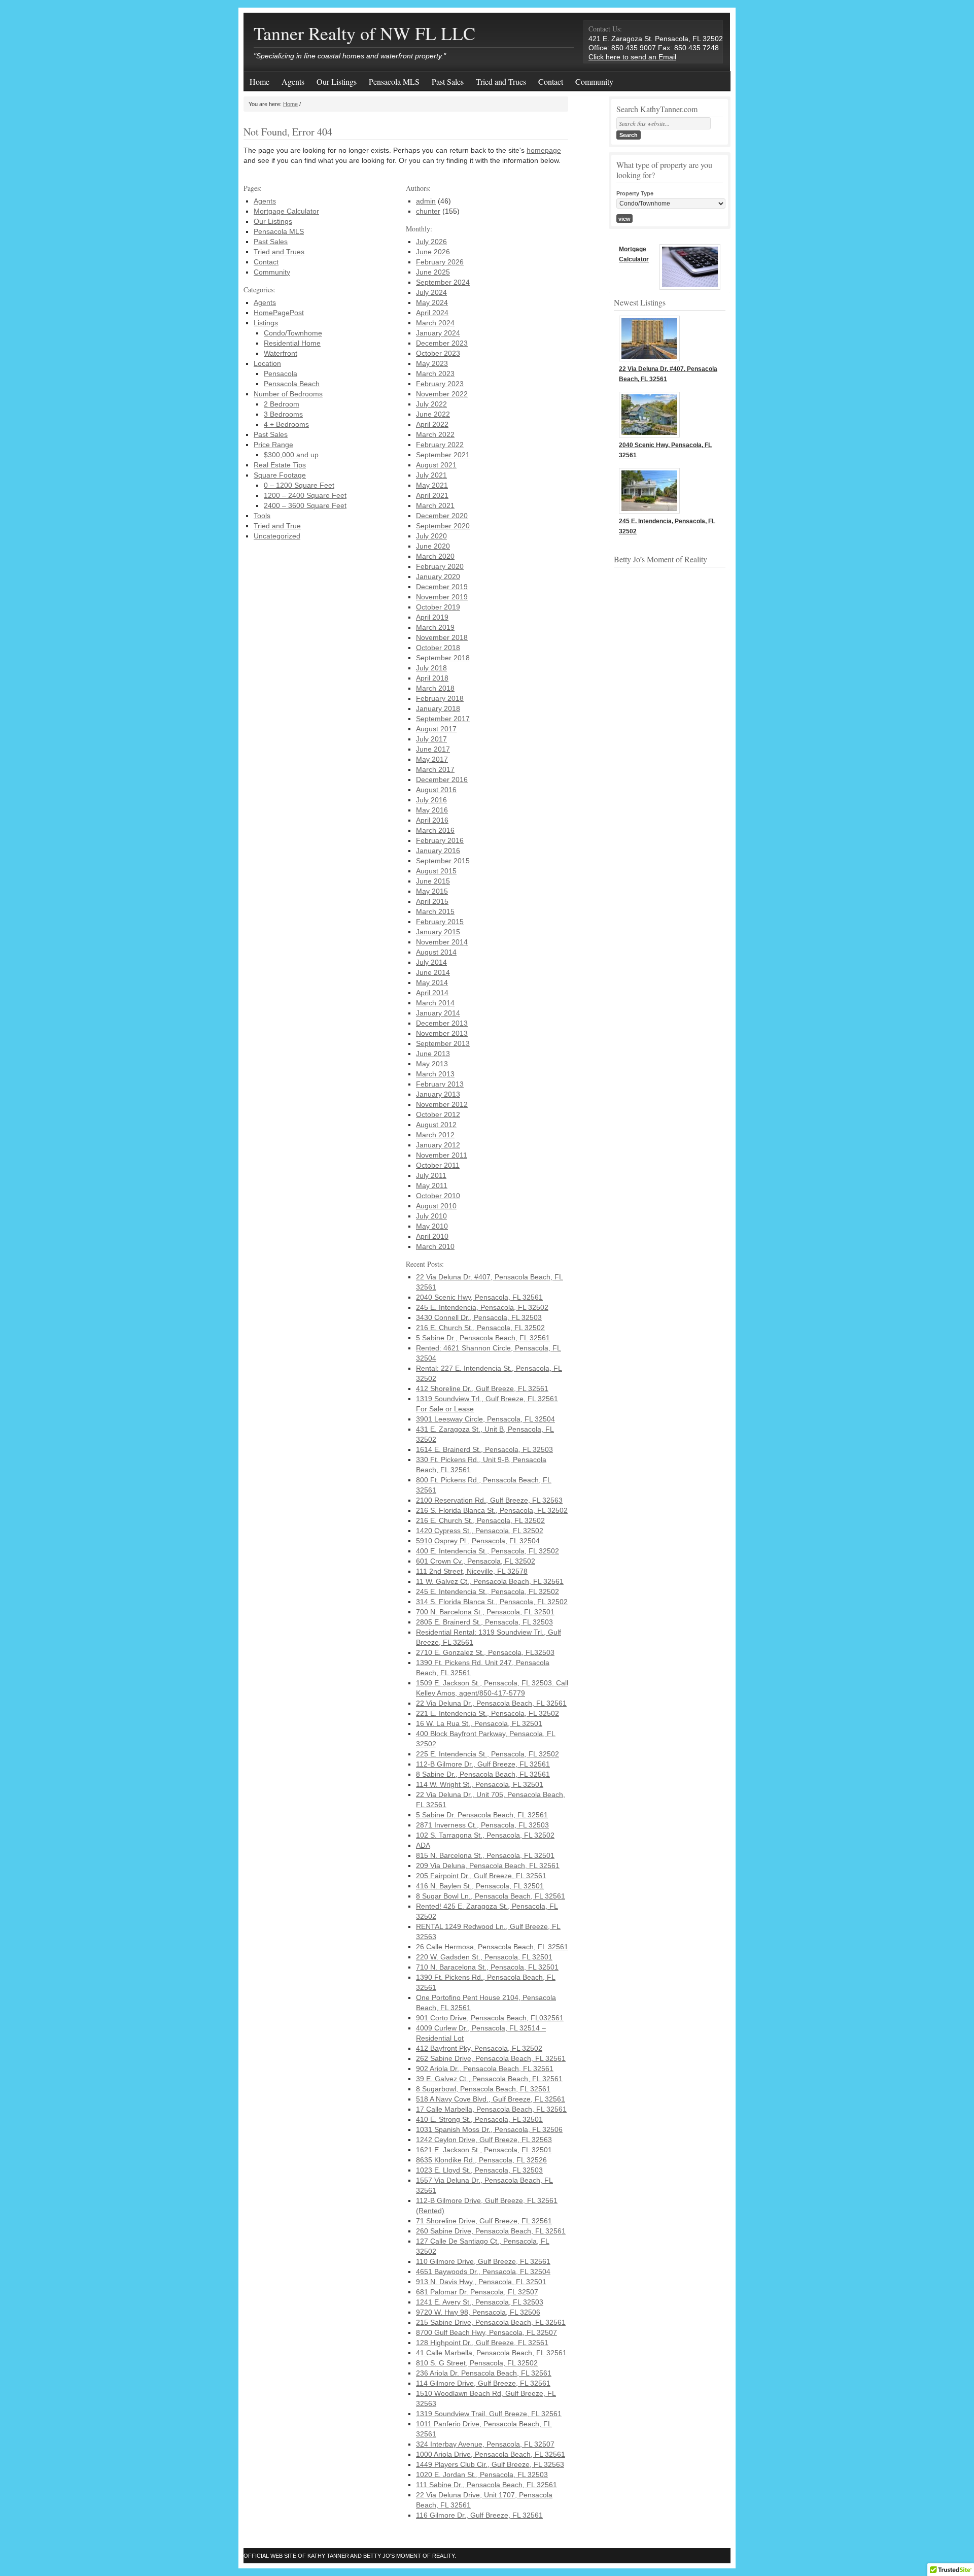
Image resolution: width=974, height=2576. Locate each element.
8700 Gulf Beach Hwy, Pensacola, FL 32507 (486, 2332)
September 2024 (443, 282)
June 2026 (433, 252)
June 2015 (433, 881)
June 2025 (433, 272)
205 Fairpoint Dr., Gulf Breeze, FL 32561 (481, 1876)
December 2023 (442, 343)
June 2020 (433, 546)
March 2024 (435, 323)
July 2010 (431, 1216)
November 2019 (442, 597)
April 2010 (432, 1236)
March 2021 (435, 505)
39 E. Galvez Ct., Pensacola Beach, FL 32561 (489, 2079)
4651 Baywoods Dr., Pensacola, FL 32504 (483, 2272)
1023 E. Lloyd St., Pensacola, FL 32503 (479, 2170)
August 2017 (436, 729)
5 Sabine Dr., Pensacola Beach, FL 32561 (483, 1338)
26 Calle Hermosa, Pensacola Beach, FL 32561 (492, 1947)
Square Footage (280, 475)
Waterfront (281, 353)
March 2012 (435, 1135)
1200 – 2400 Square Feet (305, 495)
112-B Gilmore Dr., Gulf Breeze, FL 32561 (483, 1764)
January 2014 (438, 1013)
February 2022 (440, 445)
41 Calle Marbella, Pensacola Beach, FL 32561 (491, 2353)
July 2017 (431, 739)
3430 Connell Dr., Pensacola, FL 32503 (479, 1317)
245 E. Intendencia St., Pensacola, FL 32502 (488, 1591)
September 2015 (443, 861)
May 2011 (432, 1185)
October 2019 (438, 607)
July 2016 (431, 800)
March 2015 (435, 911)
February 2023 (440, 384)
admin (426, 201)
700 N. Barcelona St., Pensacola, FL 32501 (485, 1612)
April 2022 (432, 424)
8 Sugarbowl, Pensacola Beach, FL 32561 (483, 2089)
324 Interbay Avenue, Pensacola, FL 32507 (485, 2444)
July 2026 (431, 242)
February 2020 (440, 566)
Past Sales (448, 81)
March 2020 (435, 556)
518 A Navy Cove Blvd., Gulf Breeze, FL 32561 (491, 2099)
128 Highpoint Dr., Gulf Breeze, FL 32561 (482, 2343)
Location (267, 363)
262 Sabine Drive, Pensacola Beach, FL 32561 (491, 2058)
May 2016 (432, 810)
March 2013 (435, 1074)
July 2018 (431, 668)
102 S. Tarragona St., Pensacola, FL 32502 (485, 1835)
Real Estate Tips (280, 465)
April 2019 (432, 617)
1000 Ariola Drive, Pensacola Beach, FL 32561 (491, 2454)
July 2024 (431, 292)
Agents (293, 81)
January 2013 (438, 1094)
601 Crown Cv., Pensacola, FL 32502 (476, 1561)
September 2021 (443, 455)
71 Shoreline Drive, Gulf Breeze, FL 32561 (484, 2221)
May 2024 (432, 302)
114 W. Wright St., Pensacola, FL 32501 (480, 1784)
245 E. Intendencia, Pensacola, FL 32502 (482, 1307)
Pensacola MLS (394, 81)
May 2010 (432, 1226)
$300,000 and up (291, 455)
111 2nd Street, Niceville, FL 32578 (472, 1571)
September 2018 (443, 658)
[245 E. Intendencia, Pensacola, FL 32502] (649, 511)
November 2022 (442, 394)
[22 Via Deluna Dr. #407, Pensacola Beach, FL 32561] (649, 359)
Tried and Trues (501, 81)
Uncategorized (277, 536)
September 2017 (443, 719)
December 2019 (442, 587)
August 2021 (436, 465)
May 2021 (432, 485)
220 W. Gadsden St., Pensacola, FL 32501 (484, 1957)
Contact (551, 81)
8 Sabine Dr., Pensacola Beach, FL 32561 (483, 1774)
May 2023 (432, 363)
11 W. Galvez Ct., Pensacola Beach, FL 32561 (490, 1581)
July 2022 (431, 404)
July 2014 (431, 962)
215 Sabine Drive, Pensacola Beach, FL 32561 (491, 2322)
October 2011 (438, 1165)
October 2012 (438, 1114)
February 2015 (440, 922)
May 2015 (432, 891)
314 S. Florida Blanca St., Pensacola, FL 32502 (492, 1602)
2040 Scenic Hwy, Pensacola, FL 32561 (479, 1297)
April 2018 (432, 678)
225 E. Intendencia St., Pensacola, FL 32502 (488, 1754)
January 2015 (438, 932)
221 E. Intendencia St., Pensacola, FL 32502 (488, 1713)
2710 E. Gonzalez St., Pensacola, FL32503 (485, 1652)
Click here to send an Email (632, 57)
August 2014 (436, 952)
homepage (544, 150)
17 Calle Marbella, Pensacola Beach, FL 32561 (491, 2109)
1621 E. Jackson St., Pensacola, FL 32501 (484, 2150)
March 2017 (435, 769)
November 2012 (442, 1104)
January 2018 (438, 708)
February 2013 (440, 1084)
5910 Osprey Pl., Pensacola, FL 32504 (478, 1541)
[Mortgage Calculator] (690, 268)
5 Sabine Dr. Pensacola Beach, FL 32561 (482, 1815)
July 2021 (431, 475)
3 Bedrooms (283, 414)
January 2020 (438, 577)
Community (594, 81)
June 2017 (433, 749)
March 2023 (435, 374)
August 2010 (436, 1206)
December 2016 (442, 779)
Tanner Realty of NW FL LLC (364, 33)
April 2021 (432, 495)
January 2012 (438, 1145)
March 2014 (435, 1003)
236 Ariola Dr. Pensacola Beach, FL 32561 (484, 2373)
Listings (266, 323)
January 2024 (438, 333)
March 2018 (435, 688)
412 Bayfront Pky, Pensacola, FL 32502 (479, 2048)
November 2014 (442, 942)
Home (259, 81)
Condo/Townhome (293, 333)
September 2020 (443, 526)
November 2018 (442, 637)
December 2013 (442, 1023)
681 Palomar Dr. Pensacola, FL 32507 (477, 2292)
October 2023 (438, 353)
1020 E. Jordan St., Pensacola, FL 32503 (482, 2475)
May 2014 (432, 982)
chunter (428, 211)
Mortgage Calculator (286, 211)
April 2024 (432, 313)
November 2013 (442, 1033)
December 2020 (442, 516)
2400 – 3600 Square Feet (305, 505)
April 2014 (432, 993)
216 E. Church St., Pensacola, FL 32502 (480, 1328)
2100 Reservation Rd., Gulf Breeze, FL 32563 (489, 1500)
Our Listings (337, 81)
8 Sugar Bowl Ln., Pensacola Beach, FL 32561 (491, 1896)
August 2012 (436, 1125)
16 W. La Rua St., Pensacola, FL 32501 (479, 1723)
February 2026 (440, 262)
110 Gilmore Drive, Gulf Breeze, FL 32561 (483, 2261)
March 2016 (435, 830)
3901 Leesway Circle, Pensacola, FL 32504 (485, 1419)
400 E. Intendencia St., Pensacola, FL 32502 (488, 1551)
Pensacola (281, 374)
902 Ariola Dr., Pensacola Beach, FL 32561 (485, 2069)
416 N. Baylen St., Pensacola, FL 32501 (480, 1886)
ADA (423, 1845)
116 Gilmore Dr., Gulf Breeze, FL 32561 (479, 2515)
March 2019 (435, 627)
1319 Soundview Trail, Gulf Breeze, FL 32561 (489, 2414)
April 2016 (432, 820)
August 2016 (436, 790)
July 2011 (431, 1175)
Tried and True (277, 526)
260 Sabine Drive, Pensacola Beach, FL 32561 (491, 2231)
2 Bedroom (282, 404)
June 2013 (433, 1054)
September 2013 (443, 1043)
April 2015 (432, 901)
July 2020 (431, 536)
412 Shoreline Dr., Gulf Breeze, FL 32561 (482, 1388)
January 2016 (438, 851)
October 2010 (438, 1196)
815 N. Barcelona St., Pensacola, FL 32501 (485, 1855)
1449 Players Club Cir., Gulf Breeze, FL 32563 (490, 2464)
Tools (262, 516)
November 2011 (442, 1155)
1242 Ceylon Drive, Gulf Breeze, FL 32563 (484, 2140)
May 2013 (432, 1064)
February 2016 (440, 840)
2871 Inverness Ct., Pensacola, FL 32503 (482, 1825)
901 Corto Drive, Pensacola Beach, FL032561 (490, 2018)
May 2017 (432, 759)
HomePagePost (279, 313)
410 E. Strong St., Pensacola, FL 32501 (479, 2119)
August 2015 (436, 871)
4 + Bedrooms (286, 424)
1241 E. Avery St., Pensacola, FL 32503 (480, 2302)
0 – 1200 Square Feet (299, 485)
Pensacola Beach (292, 384)
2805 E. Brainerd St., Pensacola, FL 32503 (484, 1622)
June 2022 (433, 414)
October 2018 (438, 648)
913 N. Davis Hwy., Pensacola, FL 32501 (481, 2282)
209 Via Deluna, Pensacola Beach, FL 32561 (488, 1866)
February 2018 (440, 698)
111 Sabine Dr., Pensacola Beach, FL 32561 (486, 2485)
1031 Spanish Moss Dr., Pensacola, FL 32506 (489, 2129)
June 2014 (433, 972)
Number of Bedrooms (288, 394)
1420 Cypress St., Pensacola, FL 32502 (480, 1531)
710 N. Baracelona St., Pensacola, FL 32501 (487, 1967)
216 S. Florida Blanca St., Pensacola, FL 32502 (492, 1510)
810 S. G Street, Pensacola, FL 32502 (477, 2363)
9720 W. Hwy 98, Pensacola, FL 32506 (478, 2312)
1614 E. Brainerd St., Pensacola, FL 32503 (484, 1449)
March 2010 (435, 1246)
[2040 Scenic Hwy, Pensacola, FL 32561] (649, 435)
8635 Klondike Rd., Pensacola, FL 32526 (481, 2160)
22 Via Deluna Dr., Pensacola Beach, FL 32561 (491, 1703)
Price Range (273, 445)
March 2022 (435, 434)
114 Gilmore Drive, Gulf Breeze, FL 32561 (483, 2383)
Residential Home (292, 343)
